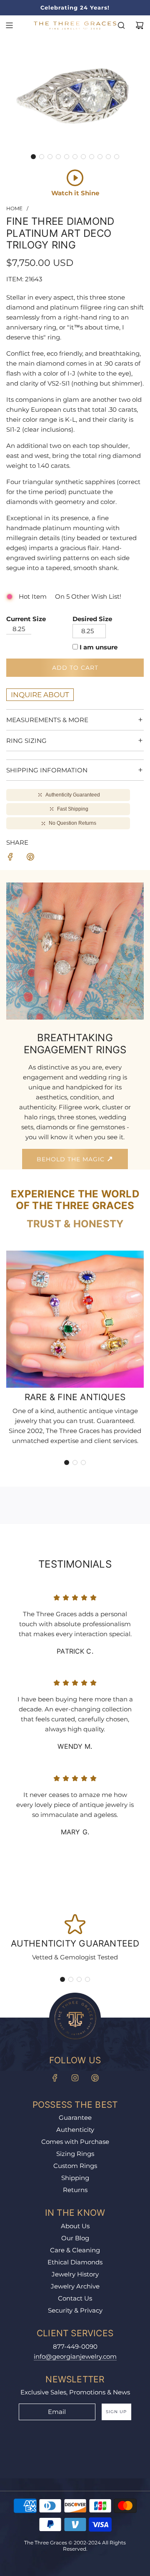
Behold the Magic (72, 1159)
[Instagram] (75, 2078)
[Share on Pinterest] (30, 858)
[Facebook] (55, 2078)
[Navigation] (9, 25)
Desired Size (92, 619)
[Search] (121, 25)
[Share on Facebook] (10, 858)
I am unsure (99, 647)
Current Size (26, 619)
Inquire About (40, 695)
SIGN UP (116, 2412)
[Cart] (140, 25)
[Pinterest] (95, 2078)
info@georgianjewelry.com (75, 2356)
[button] (33, 157)
